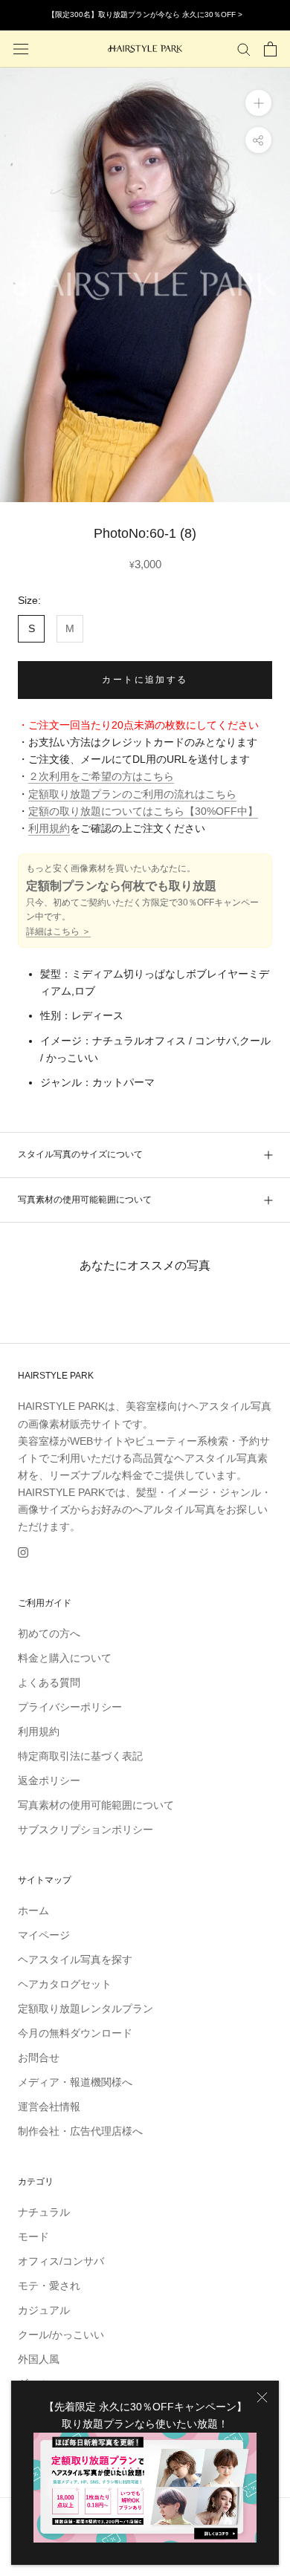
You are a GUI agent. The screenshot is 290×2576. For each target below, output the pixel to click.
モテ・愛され (49, 2286)
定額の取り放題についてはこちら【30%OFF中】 (143, 811)
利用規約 (49, 828)
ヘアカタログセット (65, 1984)
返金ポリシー (49, 1780)
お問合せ (39, 2058)
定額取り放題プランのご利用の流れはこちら (132, 794)
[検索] (244, 49)
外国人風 (39, 2359)
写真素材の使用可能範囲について (85, 1200)
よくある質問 (49, 1682)
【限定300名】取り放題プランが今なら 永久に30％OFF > (145, 14)
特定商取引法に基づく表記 (80, 1756)
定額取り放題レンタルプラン (86, 2009)
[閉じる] (262, 2397)
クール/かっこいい (61, 2335)
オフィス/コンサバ (61, 2261)
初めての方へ (49, 1633)
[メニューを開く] (21, 49)
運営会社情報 (49, 2107)
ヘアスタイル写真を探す (75, 1959)
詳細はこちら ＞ (58, 931)
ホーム (33, 1910)
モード (33, 2237)
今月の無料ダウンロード (75, 2033)
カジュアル (44, 2310)
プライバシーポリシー (70, 1707)
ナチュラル (44, 2212)
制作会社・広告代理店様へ (80, 2131)
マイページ (44, 1935)
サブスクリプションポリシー (86, 1829)
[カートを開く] (270, 49)
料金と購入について (65, 1658)
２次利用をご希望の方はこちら (101, 776)
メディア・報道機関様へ (75, 2082)
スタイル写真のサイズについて (80, 1154)
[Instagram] (23, 1552)
